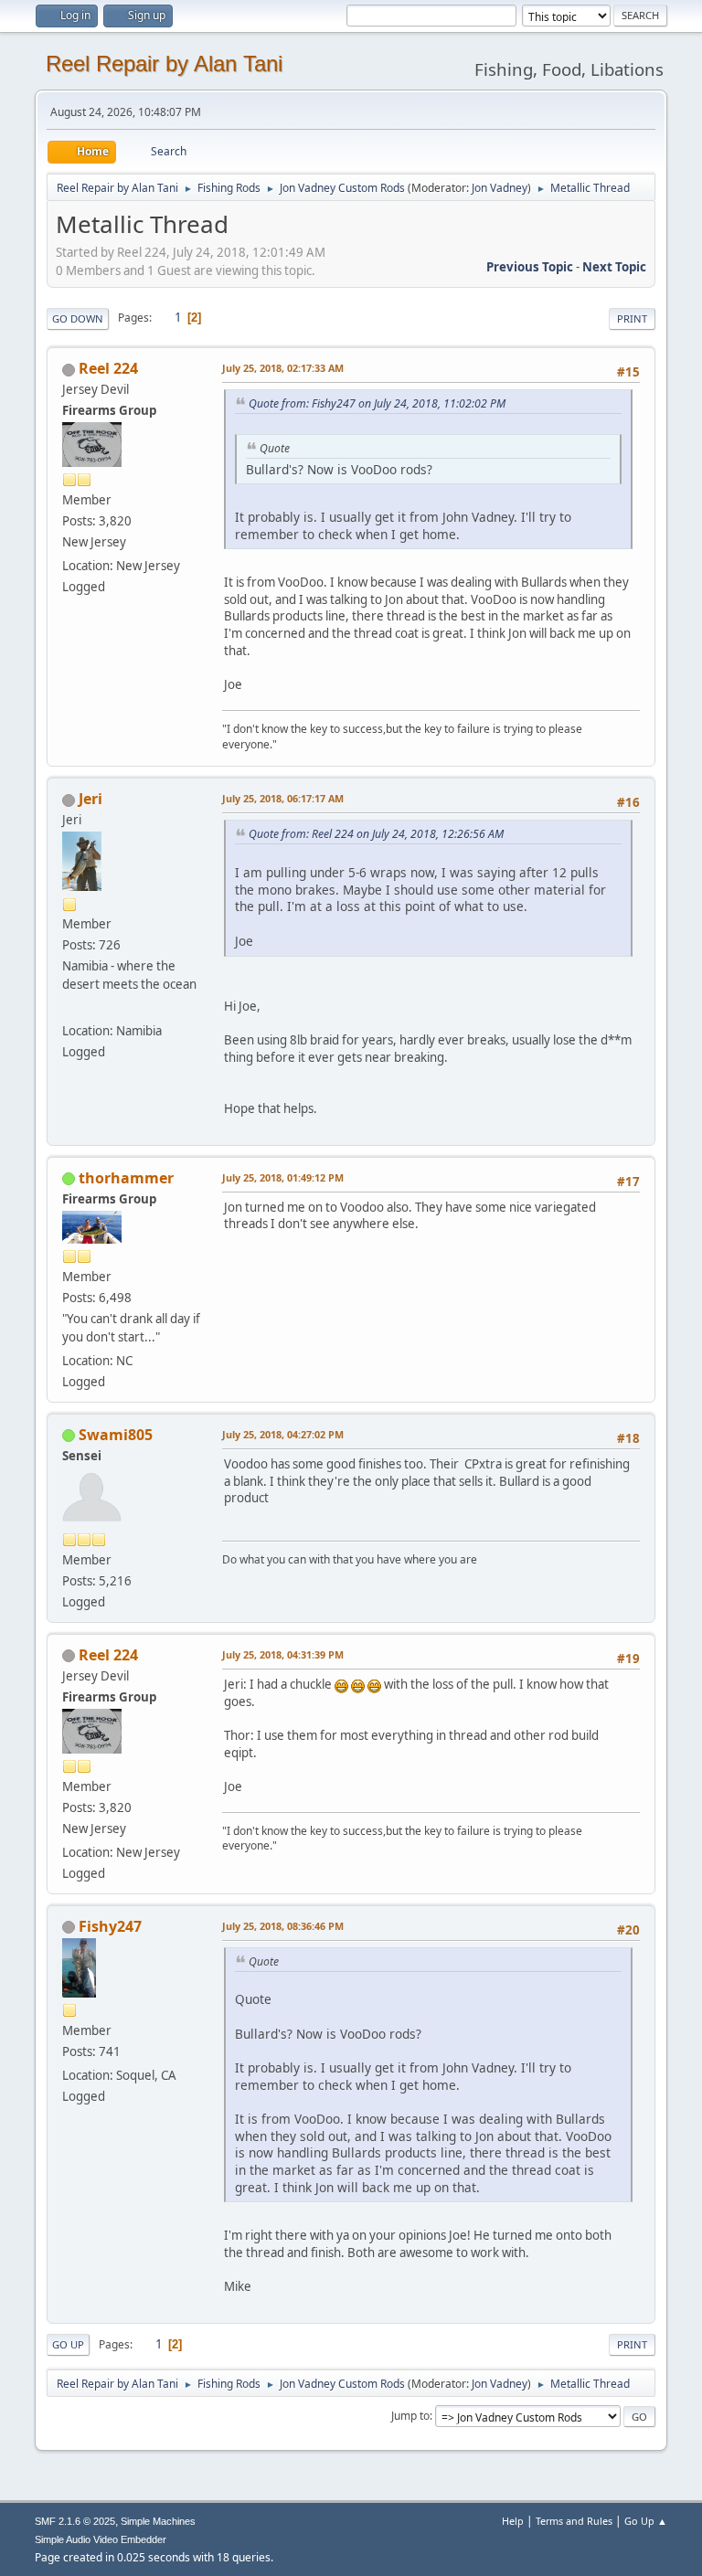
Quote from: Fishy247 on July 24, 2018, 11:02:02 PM (377, 403)
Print (632, 318)
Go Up (68, 2344)
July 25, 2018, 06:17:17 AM (283, 798)
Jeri (90, 799)
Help (513, 2521)
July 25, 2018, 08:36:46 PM (283, 1926)
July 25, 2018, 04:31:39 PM (283, 1654)
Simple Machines (158, 2521)
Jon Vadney (500, 188)
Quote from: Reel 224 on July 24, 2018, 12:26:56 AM (376, 834)
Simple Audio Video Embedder (101, 2539)
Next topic (614, 267)
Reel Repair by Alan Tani (164, 64)
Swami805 (116, 1435)
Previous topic (530, 267)
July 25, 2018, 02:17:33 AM (283, 368)
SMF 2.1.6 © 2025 (75, 2521)
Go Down (78, 318)
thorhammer (126, 1178)
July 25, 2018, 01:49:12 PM (283, 1177)
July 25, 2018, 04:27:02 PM (283, 1434)
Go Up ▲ (646, 2521)
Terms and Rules (574, 2521)
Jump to (410, 2416)
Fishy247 (110, 1926)
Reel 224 (108, 368)
